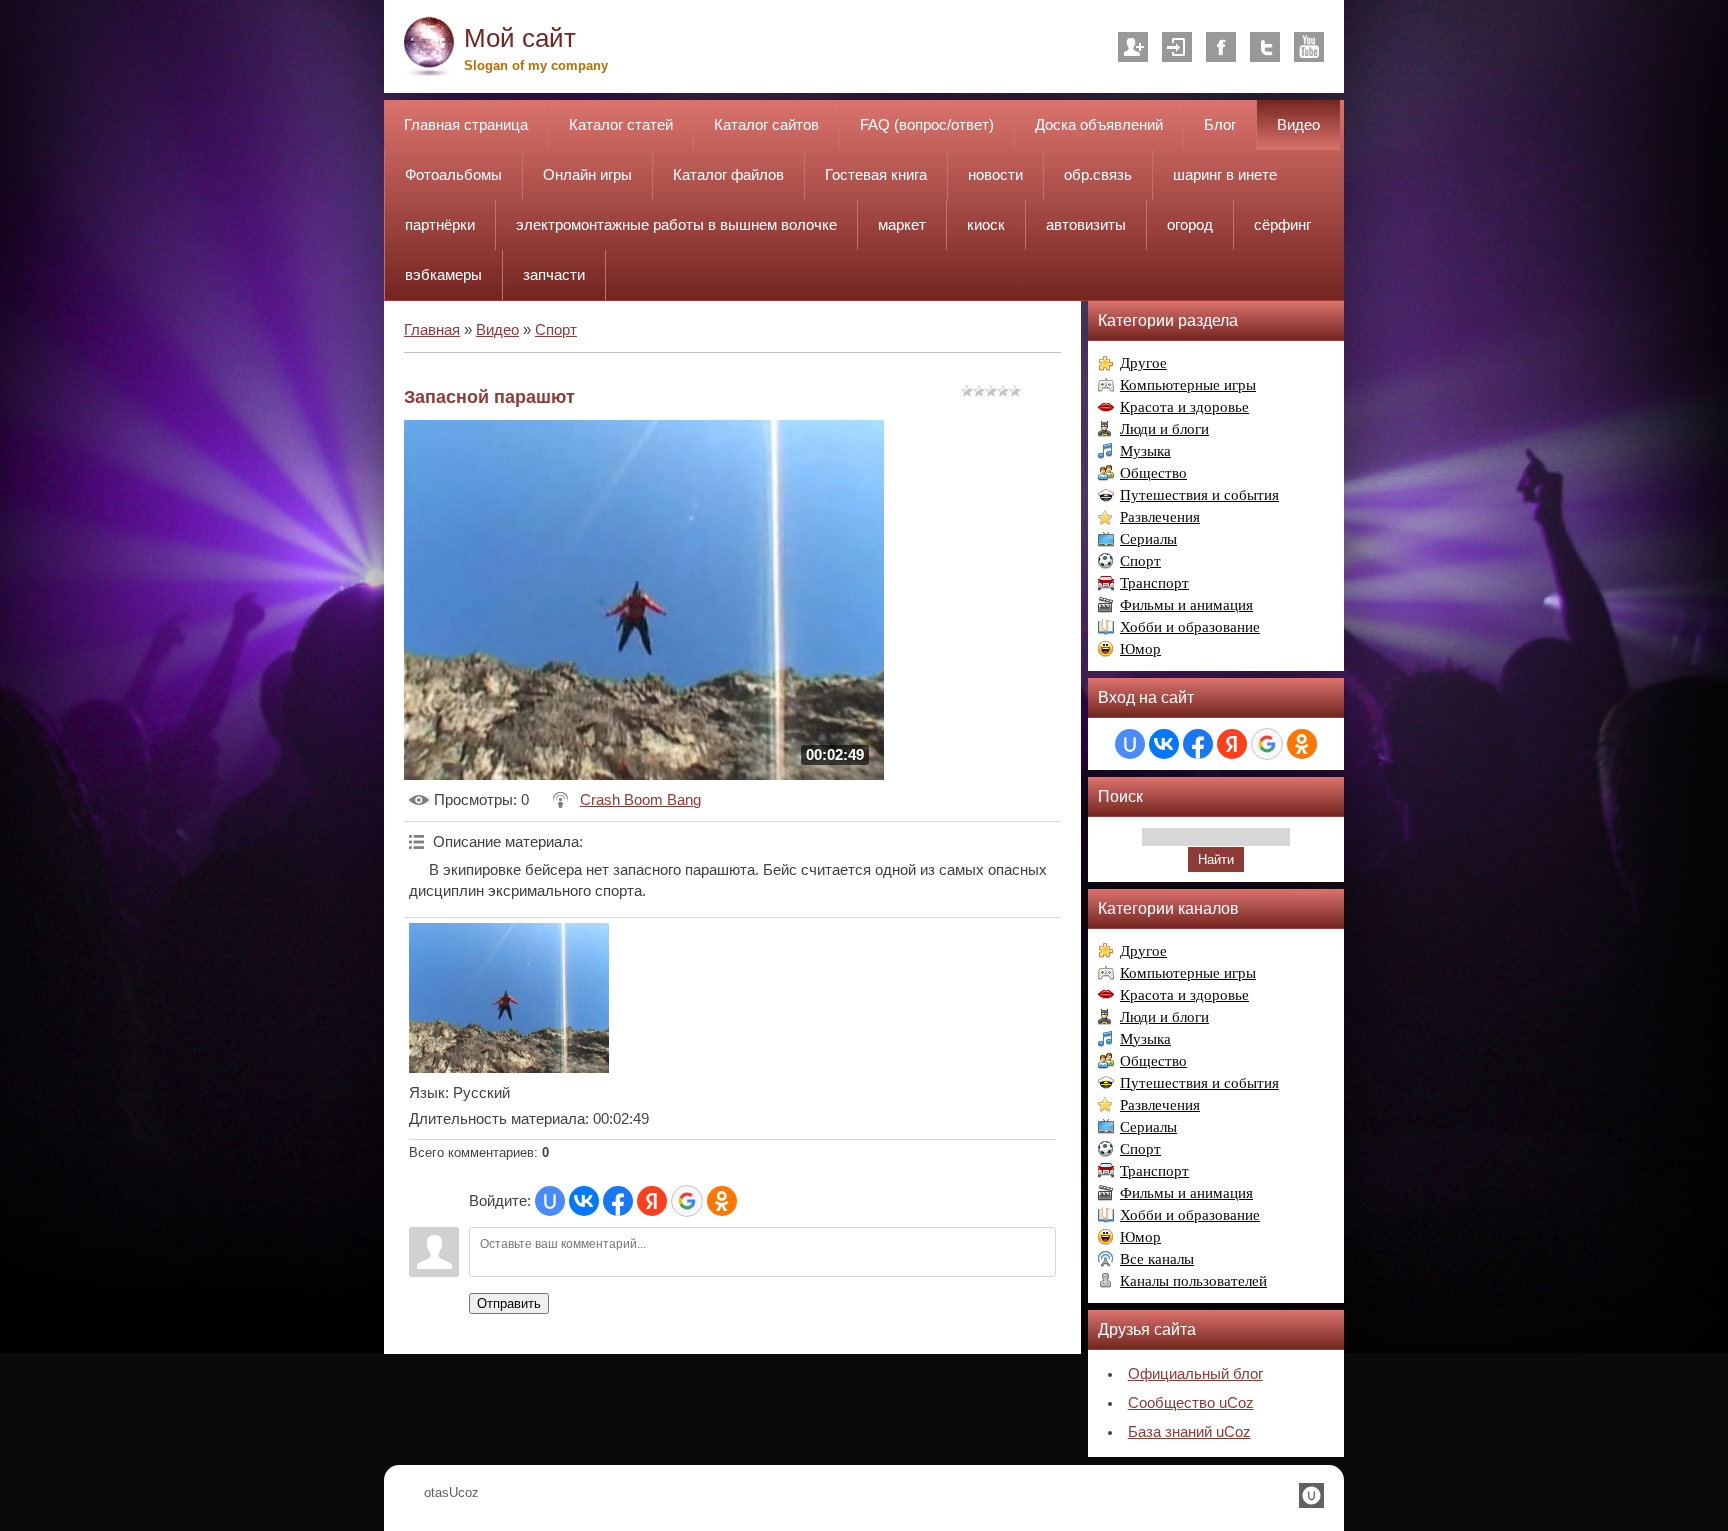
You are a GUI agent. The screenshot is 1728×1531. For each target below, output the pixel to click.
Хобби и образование (1190, 627)
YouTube (1309, 47)
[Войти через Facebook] (618, 1201)
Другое (1143, 363)
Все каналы (1157, 1259)
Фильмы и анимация (1186, 605)
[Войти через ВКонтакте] (584, 1201)
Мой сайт (520, 38)
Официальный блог (1195, 1374)
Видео (497, 330)
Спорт (556, 330)
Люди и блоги (1164, 429)
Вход (1177, 47)
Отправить (509, 1303)
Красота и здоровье (1184, 407)
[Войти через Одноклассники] (722, 1201)
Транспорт (1154, 583)
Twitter (1265, 47)
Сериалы (1148, 539)
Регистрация (1133, 47)
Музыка (1145, 451)
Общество (1153, 473)
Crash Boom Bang (640, 800)
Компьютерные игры (1188, 385)
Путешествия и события (1199, 495)
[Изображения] (509, 998)
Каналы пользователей (1193, 1281)
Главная (432, 330)
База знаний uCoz (1189, 1432)
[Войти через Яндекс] (652, 1201)
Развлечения (1160, 517)
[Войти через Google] (687, 1201)
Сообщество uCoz (1191, 1403)
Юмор (1140, 649)
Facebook (1221, 47)
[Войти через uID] (550, 1201)
